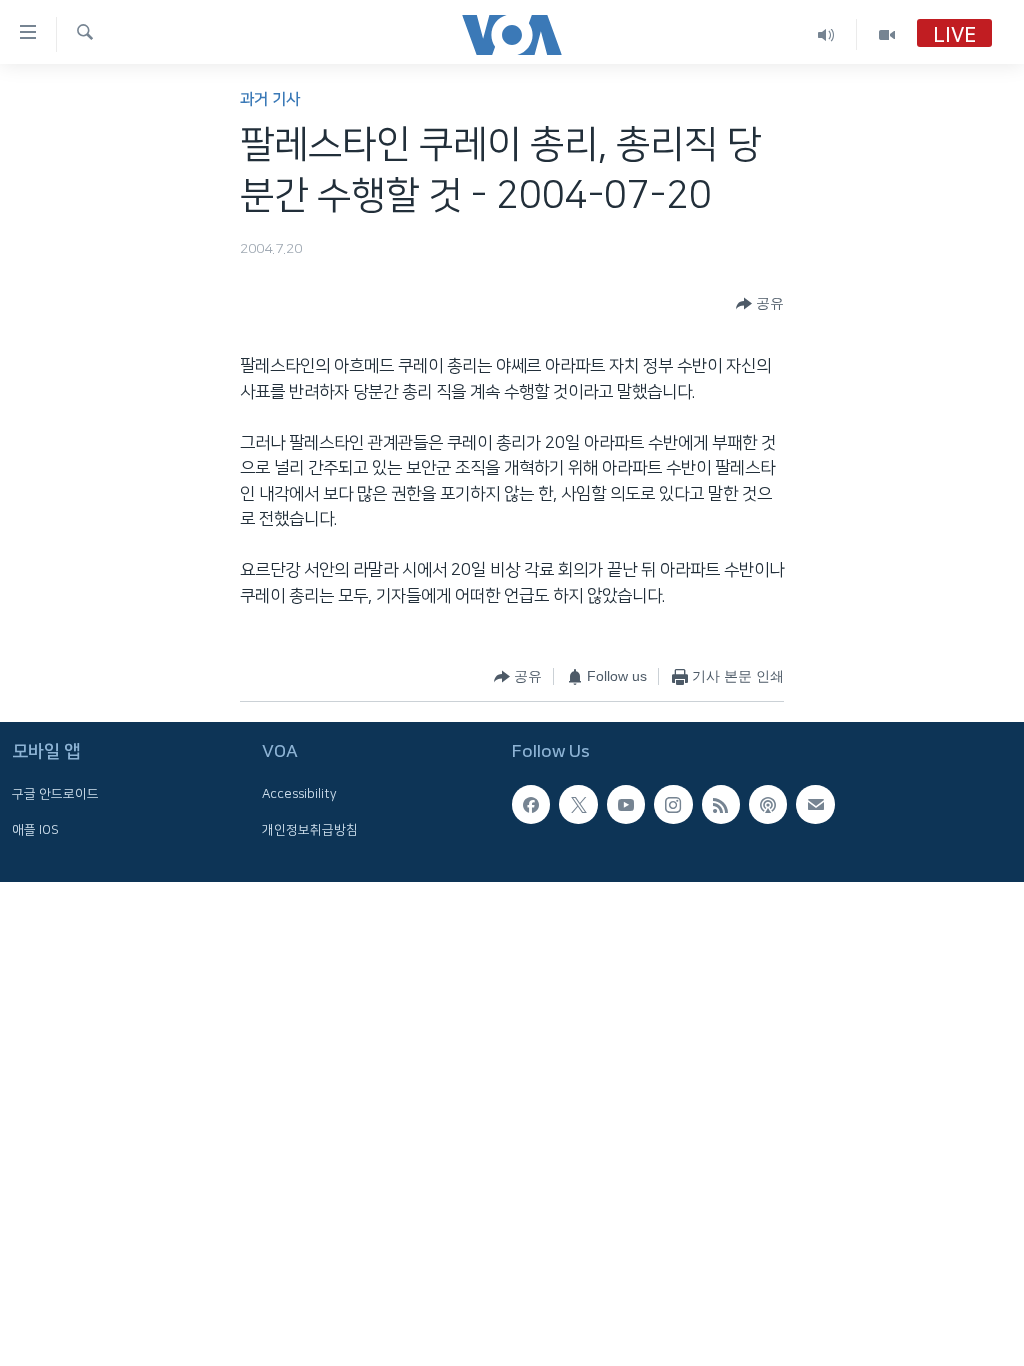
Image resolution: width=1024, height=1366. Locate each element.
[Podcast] (768, 804)
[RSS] (721, 804)
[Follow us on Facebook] (531, 804)
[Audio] (826, 34)
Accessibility (299, 794)
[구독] (815, 804)
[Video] (887, 34)
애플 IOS (35, 830)
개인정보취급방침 (310, 830)
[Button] (760, 304)
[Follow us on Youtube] (626, 804)
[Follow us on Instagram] (673, 804)
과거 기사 (270, 99)
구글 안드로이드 (55, 794)
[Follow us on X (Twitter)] (578, 804)
